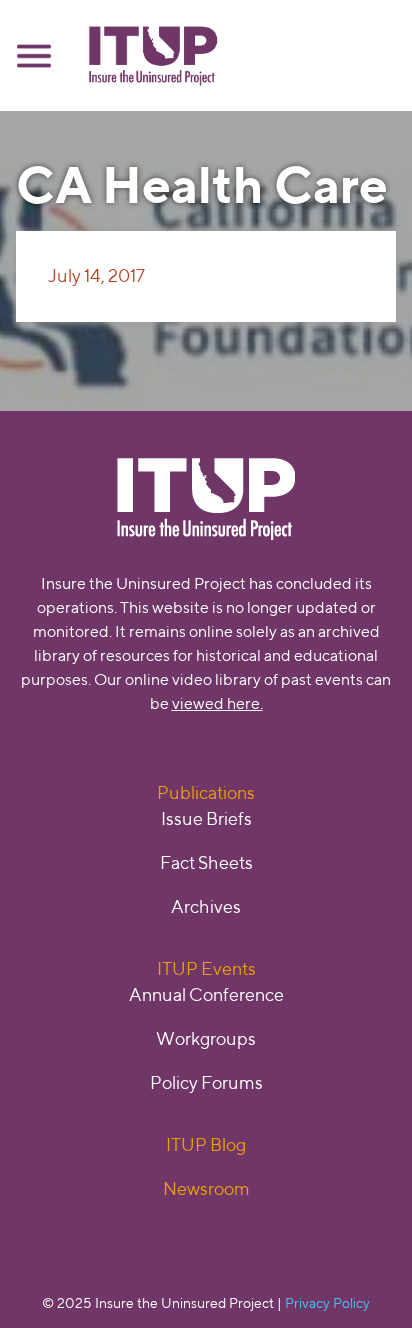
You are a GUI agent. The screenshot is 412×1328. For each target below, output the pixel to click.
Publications (206, 792)
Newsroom (206, 1188)
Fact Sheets (206, 862)
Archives (206, 906)
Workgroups (206, 1038)
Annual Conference (206, 994)
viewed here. (217, 703)
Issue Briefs (206, 818)
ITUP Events (206, 968)
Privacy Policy (327, 1302)
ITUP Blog (206, 1144)
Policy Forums (206, 1082)
